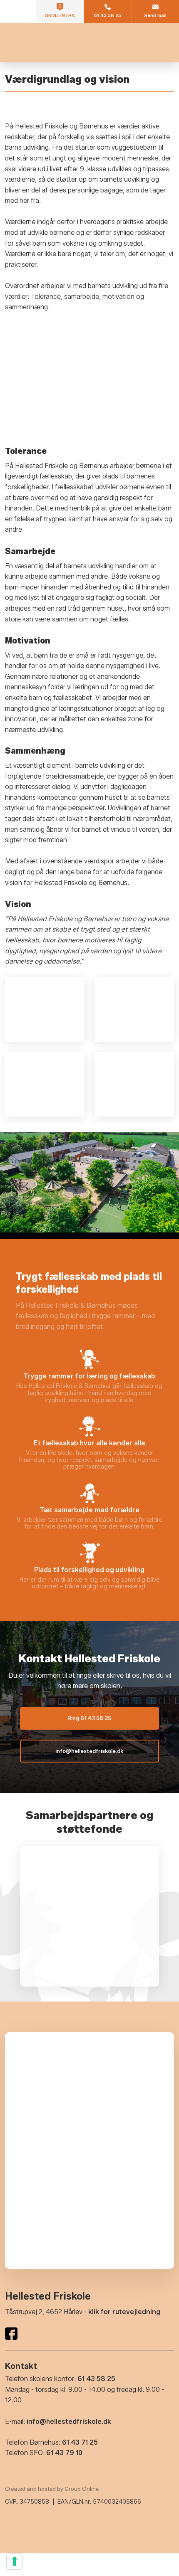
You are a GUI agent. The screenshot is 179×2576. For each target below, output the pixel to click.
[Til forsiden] (89, 43)
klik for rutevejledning (124, 2312)
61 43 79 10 (64, 2453)
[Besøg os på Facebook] (11, 2334)
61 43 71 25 (80, 2442)
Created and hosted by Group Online (52, 2489)
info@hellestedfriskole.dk (69, 2422)
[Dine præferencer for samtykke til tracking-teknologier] (15, 2561)
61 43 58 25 (96, 2379)
